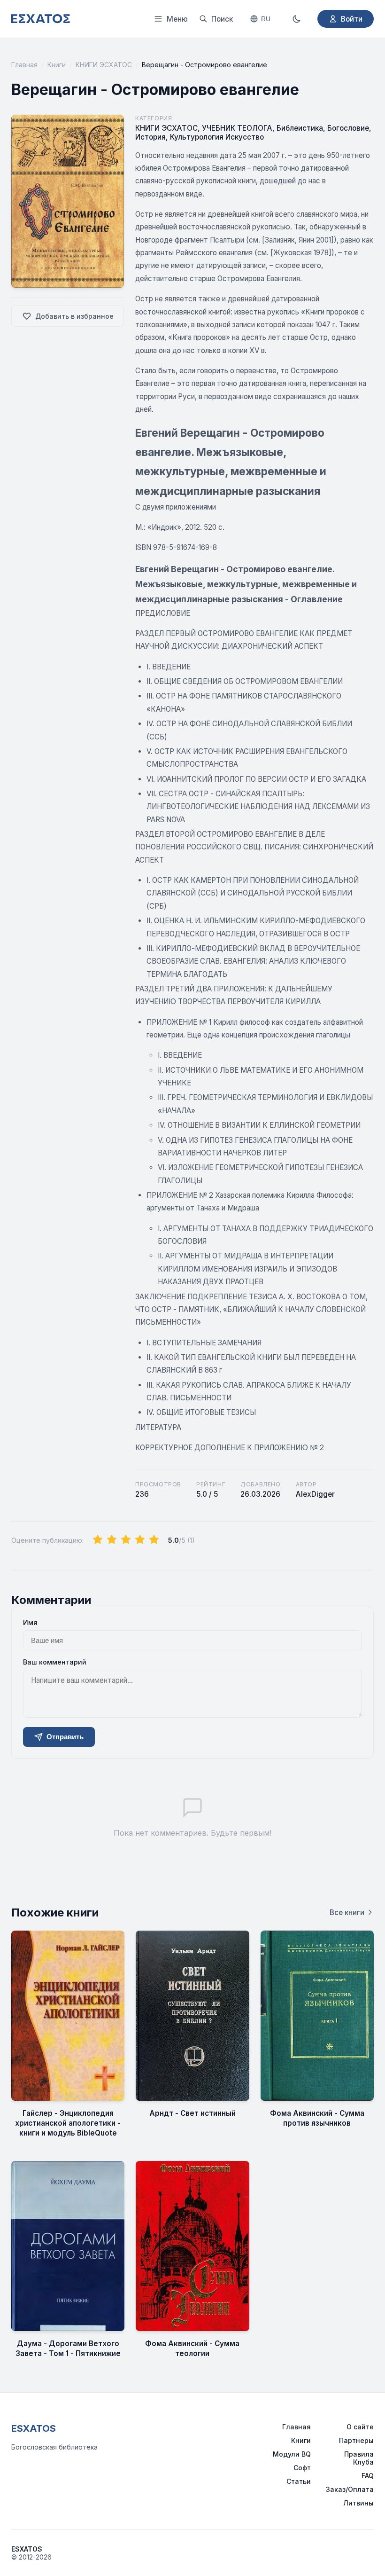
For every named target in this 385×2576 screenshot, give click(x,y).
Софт (302, 2468)
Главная (24, 65)
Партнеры (356, 2440)
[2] (112, 1540)
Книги (57, 65)
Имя (30, 1622)
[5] (154, 1540)
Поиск (222, 19)
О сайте (360, 2427)
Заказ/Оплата (350, 2489)
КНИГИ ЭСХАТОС (104, 65)
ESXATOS (34, 2428)
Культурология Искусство (217, 137)
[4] (140, 1540)
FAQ (368, 2476)
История (150, 137)
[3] (126, 1540)
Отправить (65, 1737)
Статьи (299, 2481)
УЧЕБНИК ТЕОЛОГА (237, 128)
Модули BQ (292, 2454)
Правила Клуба (359, 2458)
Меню (177, 19)
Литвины (358, 2503)
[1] (98, 1540)
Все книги (347, 1912)
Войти (352, 19)
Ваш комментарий (55, 1662)
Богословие (348, 128)
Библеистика (300, 128)
